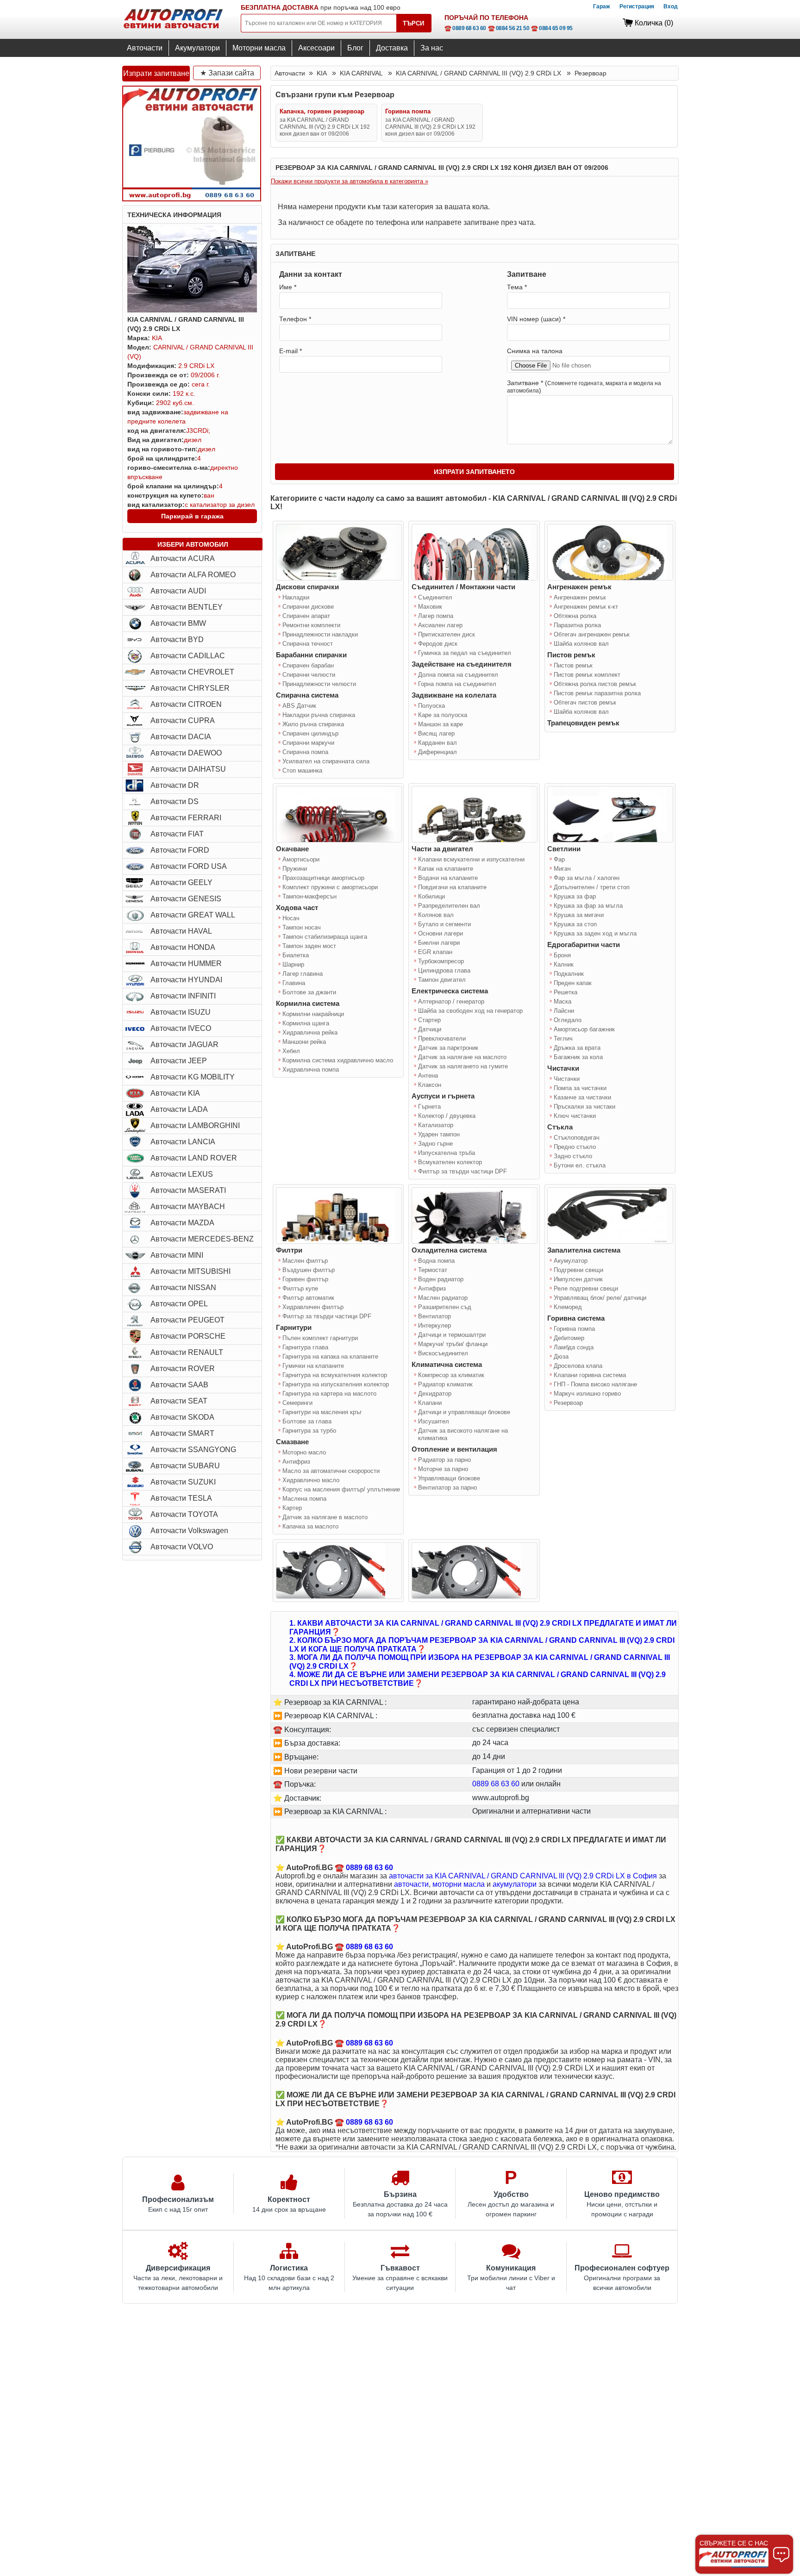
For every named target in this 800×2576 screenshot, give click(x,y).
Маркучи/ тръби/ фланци (453, 1344)
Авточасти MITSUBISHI (191, 1271)
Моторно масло (304, 1452)
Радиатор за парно (444, 1460)
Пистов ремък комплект (587, 675)
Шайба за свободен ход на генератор (470, 1011)
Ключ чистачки (575, 1116)
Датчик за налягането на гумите (463, 1066)
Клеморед (568, 1307)
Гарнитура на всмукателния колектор (335, 1375)
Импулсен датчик (578, 1279)
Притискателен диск (447, 634)
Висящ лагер (436, 733)
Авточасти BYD (177, 639)
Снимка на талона (535, 351)
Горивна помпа (574, 1329)
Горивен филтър (305, 1279)
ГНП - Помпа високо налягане (595, 1384)
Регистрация (637, 6)
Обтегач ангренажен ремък (592, 634)
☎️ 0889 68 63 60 (465, 28)
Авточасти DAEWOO (186, 753)
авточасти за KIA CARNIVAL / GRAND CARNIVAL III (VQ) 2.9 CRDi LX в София (523, 1876)
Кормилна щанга (306, 1023)
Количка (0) (654, 23)
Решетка (566, 992)
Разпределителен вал (449, 906)
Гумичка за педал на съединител (465, 653)
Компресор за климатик (451, 1375)
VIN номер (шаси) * (536, 319)
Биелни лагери (439, 943)
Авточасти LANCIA (183, 1142)
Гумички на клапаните (313, 1366)
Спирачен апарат (306, 616)
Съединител (435, 597)
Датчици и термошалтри (452, 1335)
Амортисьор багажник (584, 1029)
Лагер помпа (436, 616)
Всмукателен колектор (450, 1162)
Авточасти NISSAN (183, 1288)
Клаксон (430, 1085)
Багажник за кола (578, 1057)
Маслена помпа (304, 1499)
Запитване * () (584, 387)
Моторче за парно (443, 1469)
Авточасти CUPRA (183, 720)
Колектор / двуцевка (447, 1116)
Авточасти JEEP (179, 1061)
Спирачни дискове (308, 607)
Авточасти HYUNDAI (186, 980)
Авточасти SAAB (179, 1385)
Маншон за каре (441, 724)
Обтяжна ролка (575, 616)
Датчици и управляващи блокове (464, 1412)
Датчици (430, 1029)
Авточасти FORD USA (189, 866)
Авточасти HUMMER (186, 964)
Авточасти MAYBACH (188, 1207)
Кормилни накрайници (313, 1014)
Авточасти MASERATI (188, 1190)
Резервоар (568, 1403)
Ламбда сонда (574, 1347)
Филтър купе (300, 1288)
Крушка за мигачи (579, 915)
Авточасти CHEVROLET (192, 672)
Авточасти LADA (179, 1109)
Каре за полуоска (443, 715)
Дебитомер (569, 1338)
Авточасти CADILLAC (188, 656)
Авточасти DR (175, 785)
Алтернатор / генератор (451, 1001)
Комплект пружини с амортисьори (330, 887)
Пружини (295, 869)
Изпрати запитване (156, 73)
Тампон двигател (442, 980)
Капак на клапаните (446, 869)
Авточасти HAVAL (181, 931)
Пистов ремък (573, 665)
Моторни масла (259, 48)
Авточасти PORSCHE (188, 1336)
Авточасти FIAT (177, 834)
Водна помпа (436, 1261)
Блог (355, 48)
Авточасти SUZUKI (183, 1482)
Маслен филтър (305, 1261)
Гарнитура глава (305, 1347)
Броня (562, 955)
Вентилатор (434, 1316)
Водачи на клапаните (448, 878)
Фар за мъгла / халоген (587, 878)
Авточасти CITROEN (186, 704)
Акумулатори (197, 48)
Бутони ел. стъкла (580, 1165)
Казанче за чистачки (582, 1097)
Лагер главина (303, 974)
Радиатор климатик (445, 1384)
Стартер (429, 1020)
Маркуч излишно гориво (587, 1394)
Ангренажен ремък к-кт (586, 607)
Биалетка (296, 955)
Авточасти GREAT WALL (193, 915)
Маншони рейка (304, 1042)
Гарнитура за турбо (309, 1431)
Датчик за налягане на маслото (462, 1057)
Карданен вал (437, 743)
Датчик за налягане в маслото (325, 1517)
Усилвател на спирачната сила (326, 761)
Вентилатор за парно (447, 1488)
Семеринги (297, 1403)
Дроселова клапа (578, 1366)
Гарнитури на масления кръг (322, 1412)
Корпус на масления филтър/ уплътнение (341, 1489)
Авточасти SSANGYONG (193, 1450)
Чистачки (567, 1079)
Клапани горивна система (590, 1375)
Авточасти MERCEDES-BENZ (202, 1239)
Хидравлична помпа (311, 1070)
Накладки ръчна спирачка (319, 715)
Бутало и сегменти (444, 924)
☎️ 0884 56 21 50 (509, 28)
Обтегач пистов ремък (585, 702)
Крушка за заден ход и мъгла (595, 933)
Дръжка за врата (577, 1048)
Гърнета (429, 1107)
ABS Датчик (299, 706)
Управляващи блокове (449, 1478)
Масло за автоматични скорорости (331, 1471)
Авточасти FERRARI (186, 818)
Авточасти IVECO (181, 1028)
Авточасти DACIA (181, 737)
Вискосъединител (443, 1353)
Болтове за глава (307, 1421)
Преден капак (573, 983)
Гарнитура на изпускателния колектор (336, 1384)
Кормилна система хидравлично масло (338, 1060)
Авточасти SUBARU (185, 1466)
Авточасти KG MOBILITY (193, 1077)
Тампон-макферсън (309, 896)
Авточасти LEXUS (182, 1174)
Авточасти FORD (180, 850)
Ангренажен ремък (580, 597)
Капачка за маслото (310, 1526)
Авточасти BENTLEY (187, 607)
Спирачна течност (308, 644)
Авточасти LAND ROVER (194, 1158)
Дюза (561, 1357)
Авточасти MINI (177, 1255)
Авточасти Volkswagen (189, 1531)
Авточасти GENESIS (186, 899)
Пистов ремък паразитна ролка (597, 693)
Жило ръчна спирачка (313, 724)
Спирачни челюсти (309, 675)
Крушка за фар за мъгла (588, 906)
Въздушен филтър (309, 1270)
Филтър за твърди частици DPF (462, 1171)
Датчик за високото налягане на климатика (463, 1434)
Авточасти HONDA (183, 947)
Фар (559, 859)
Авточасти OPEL (179, 1304)
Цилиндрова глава (444, 970)
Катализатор (436, 1125)
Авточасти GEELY (181, 883)
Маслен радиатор (443, 1298)
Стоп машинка (302, 770)
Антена (428, 1076)
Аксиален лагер (440, 625)
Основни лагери (441, 933)
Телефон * (295, 319)
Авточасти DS (175, 801)
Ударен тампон (439, 1134)
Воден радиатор (441, 1279)
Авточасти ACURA (183, 558)
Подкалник (569, 974)
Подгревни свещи (578, 1270)
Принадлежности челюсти (319, 684)
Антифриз (296, 1462)
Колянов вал (436, 915)
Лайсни (564, 1011)
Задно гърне (435, 1144)
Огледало (568, 1020)
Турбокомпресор (441, 961)
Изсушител (434, 1421)
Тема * (517, 287)
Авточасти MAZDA (182, 1223)
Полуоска (431, 706)
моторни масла (459, 1884)
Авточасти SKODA (182, 1417)
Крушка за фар (575, 896)
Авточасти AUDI (178, 591)
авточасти (411, 1884)
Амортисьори (301, 859)
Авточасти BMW (178, 623)
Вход (671, 6)
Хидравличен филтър (313, 1307)
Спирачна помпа (305, 752)
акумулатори (515, 1884)
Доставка (392, 48)
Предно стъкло (575, 1147)
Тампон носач (302, 927)
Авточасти (145, 48)
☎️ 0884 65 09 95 (552, 28)
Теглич (563, 1039)
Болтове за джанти (309, 992)
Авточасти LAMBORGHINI (195, 1126)
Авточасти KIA (175, 1093)
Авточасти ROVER (183, 1369)
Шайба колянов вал (581, 644)
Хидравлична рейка (310, 1032)
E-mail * (291, 351)
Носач (291, 918)
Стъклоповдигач (577, 1138)
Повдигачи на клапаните (452, 887)
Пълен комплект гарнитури (320, 1338)
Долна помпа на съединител (458, 675)
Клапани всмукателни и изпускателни (471, 859)
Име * (288, 287)
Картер (292, 1508)
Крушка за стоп (575, 924)
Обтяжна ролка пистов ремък (595, 684)
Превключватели (442, 1039)
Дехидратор (435, 1394)
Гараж (602, 6)
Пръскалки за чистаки (584, 1107)
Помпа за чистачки (580, 1088)
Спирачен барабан (308, 665)
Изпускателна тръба (447, 1153)
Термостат (433, 1270)
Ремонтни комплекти (311, 625)
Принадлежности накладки (320, 634)
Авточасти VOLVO (182, 1547)
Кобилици (431, 896)
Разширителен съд (445, 1307)
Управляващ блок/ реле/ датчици (600, 1298)
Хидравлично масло (311, 1480)
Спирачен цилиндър (310, 733)
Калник (564, 964)
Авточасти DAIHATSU (188, 769)
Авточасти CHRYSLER (190, 688)
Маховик (430, 607)
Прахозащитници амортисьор (323, 878)
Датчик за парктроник (448, 1048)
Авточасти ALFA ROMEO (193, 575)
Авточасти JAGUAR (184, 1045)
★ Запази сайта (227, 73)
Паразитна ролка (577, 625)
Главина (294, 983)
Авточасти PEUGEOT (187, 1320)
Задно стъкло (573, 1156)
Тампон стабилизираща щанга (325, 937)
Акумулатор (571, 1261)
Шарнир (293, 964)
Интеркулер (434, 1325)
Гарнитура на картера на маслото (329, 1394)
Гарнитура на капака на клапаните (330, 1357)
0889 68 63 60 (496, 1784)
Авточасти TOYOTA (184, 1514)
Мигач (562, 869)
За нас (432, 48)
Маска (562, 1001)
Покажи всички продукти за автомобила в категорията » (350, 181)
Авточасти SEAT (179, 1401)
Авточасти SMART (182, 1433)
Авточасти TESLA (181, 1498)
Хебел (291, 1051)
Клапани (430, 1403)
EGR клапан (435, 952)
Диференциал (437, 752)
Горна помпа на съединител (457, 684)
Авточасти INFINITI (183, 996)
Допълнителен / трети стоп (592, 887)
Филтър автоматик (308, 1298)
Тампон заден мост (309, 946)
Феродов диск (438, 644)
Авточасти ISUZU (181, 1012)
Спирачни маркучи (308, 743)
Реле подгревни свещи (586, 1288)
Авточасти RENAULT (187, 1352)
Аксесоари (316, 48)
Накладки (296, 597)
